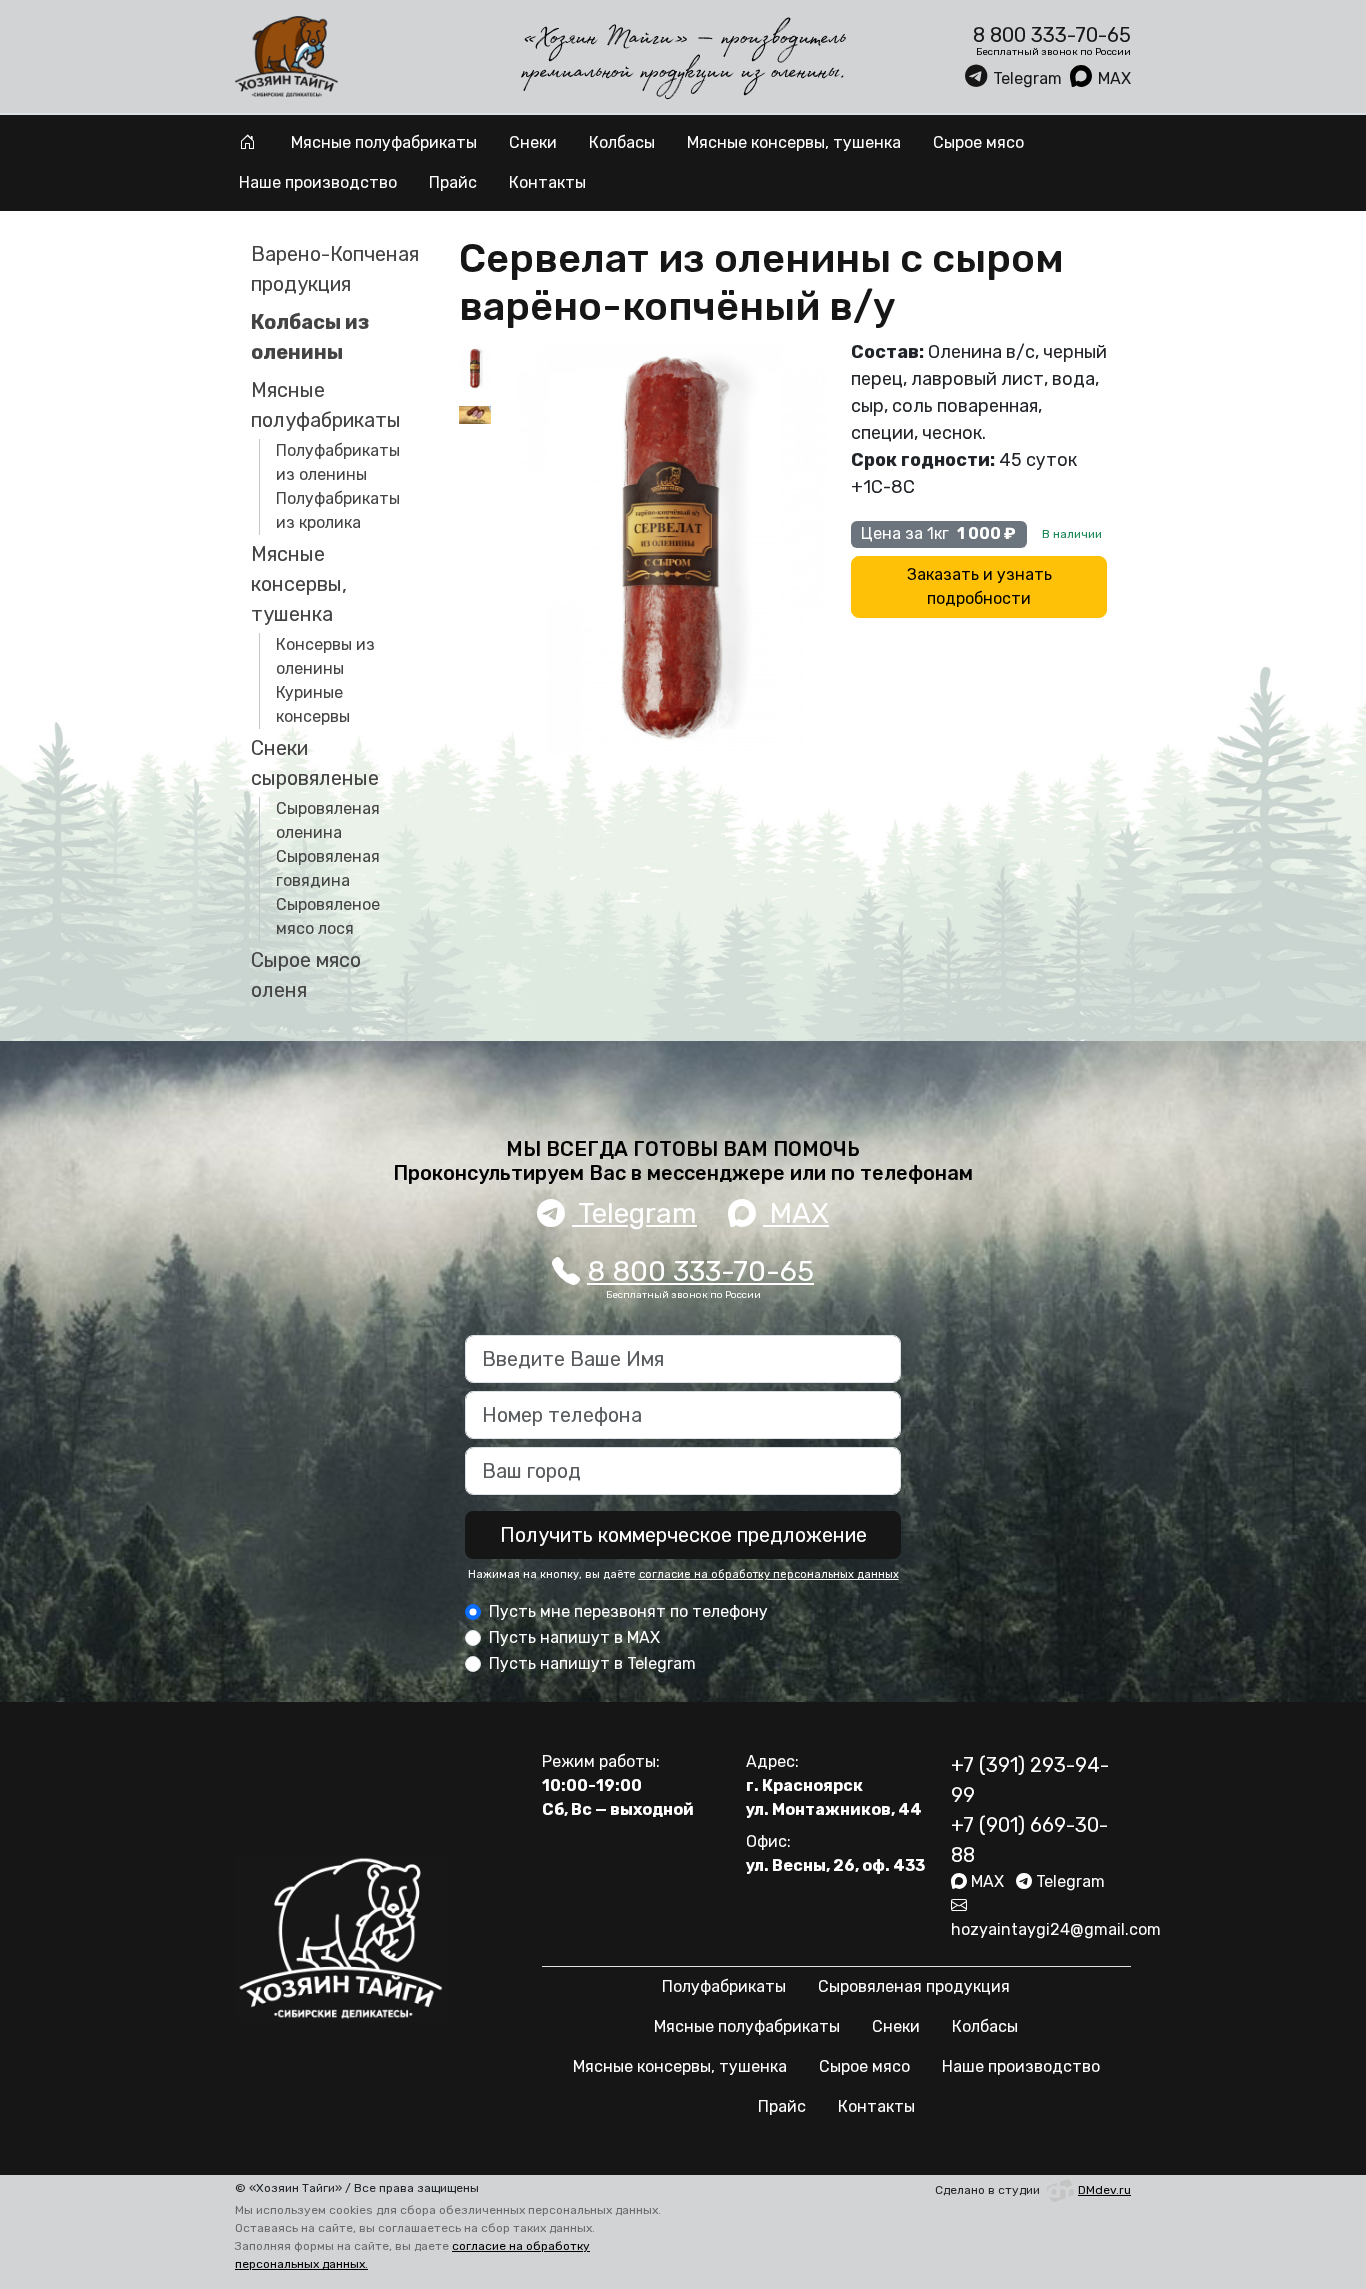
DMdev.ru (1104, 2190)
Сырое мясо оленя (306, 975)
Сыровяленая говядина (328, 868)
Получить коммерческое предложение (683, 1535)
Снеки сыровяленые (315, 763)
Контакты (547, 182)
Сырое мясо (978, 142)
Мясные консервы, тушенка (794, 142)
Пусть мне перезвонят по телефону (628, 1611)
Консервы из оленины (325, 656)
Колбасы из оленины (310, 337)
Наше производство (318, 182)
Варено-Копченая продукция (335, 269)
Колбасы (622, 142)
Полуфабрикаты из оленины (338, 462)
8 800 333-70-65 (700, 1271)
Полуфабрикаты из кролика (338, 510)
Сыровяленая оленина (328, 820)
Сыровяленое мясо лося (328, 916)
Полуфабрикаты (724, 1986)
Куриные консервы (313, 704)
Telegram (1027, 78)
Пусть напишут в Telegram (592, 1663)
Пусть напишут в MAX (574, 1637)
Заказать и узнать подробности (979, 586)
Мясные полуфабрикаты (384, 142)
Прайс (453, 182)
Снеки (533, 142)
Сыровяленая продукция (914, 1986)
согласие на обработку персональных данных (769, 1574)
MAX (1114, 78)
